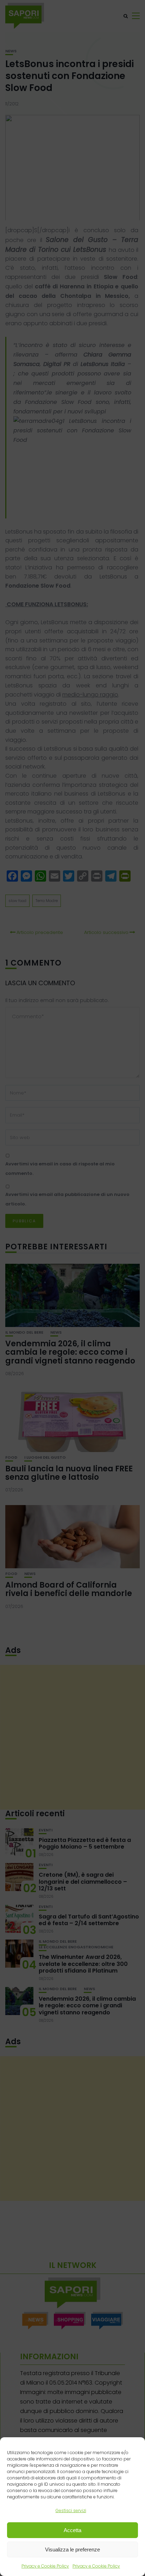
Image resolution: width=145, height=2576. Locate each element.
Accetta (72, 2530)
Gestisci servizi (71, 2510)
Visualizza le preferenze (72, 2549)
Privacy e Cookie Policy (45, 2566)
